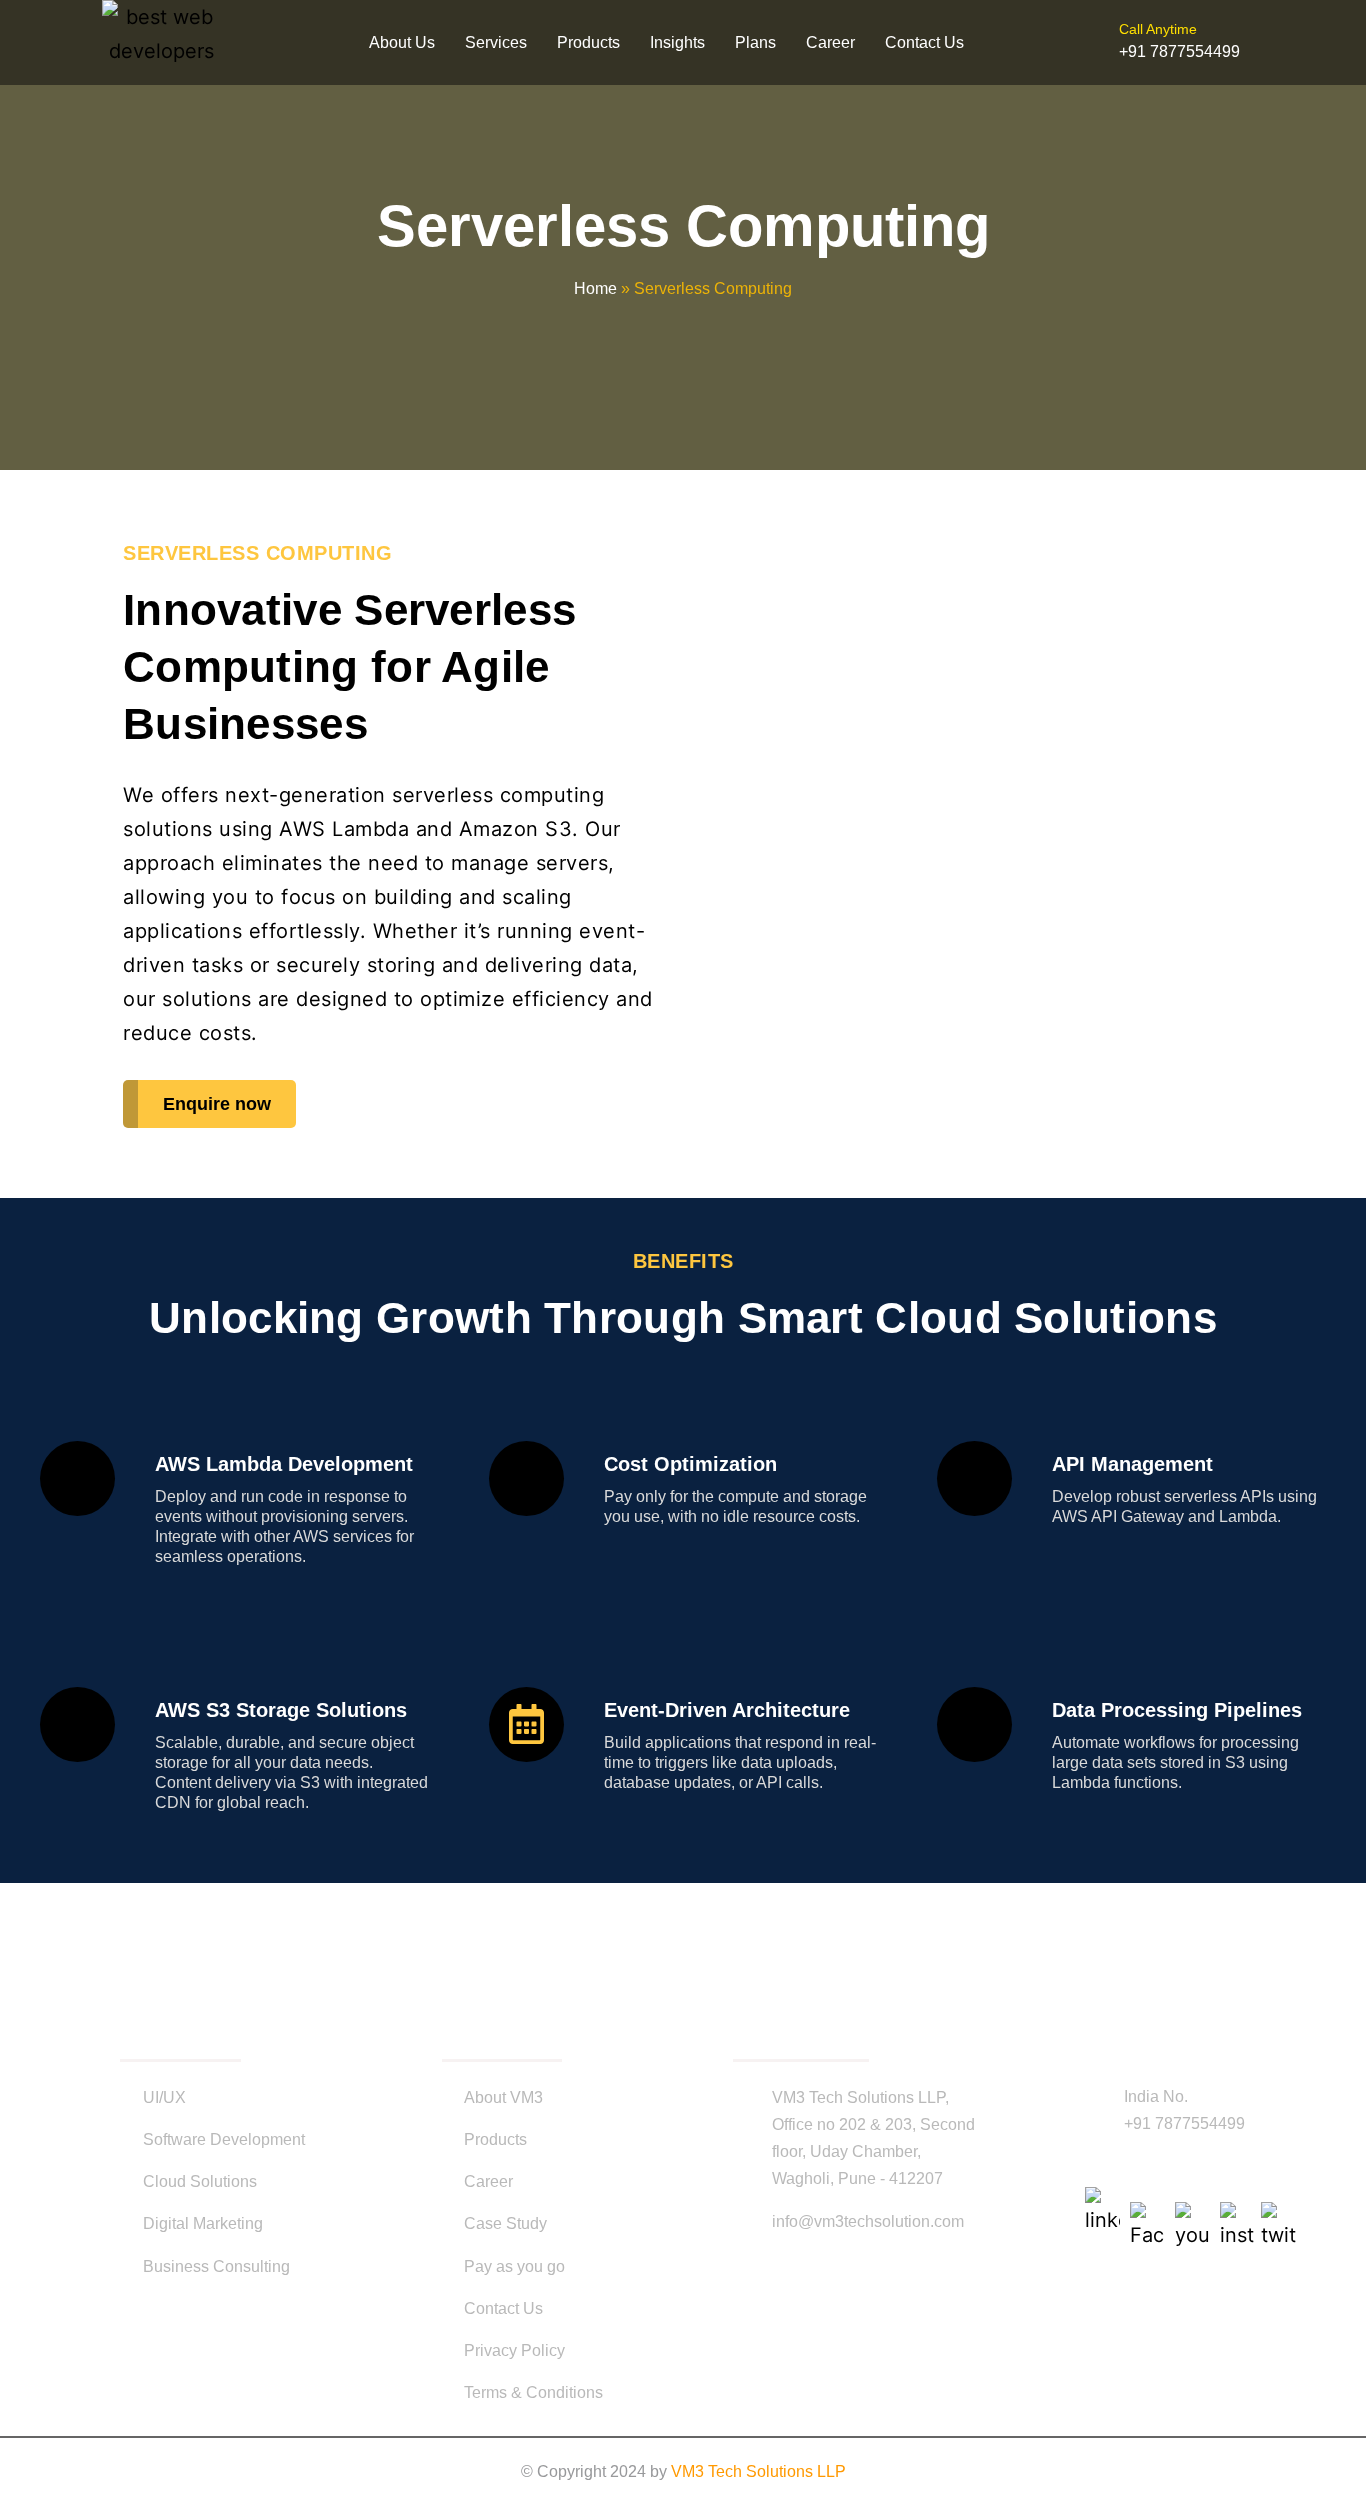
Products (588, 42)
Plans (755, 42)
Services (496, 42)
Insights (677, 42)
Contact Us (924, 42)
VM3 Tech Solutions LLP (758, 2471)
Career (830, 42)
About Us (402, 42)
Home (595, 288)
